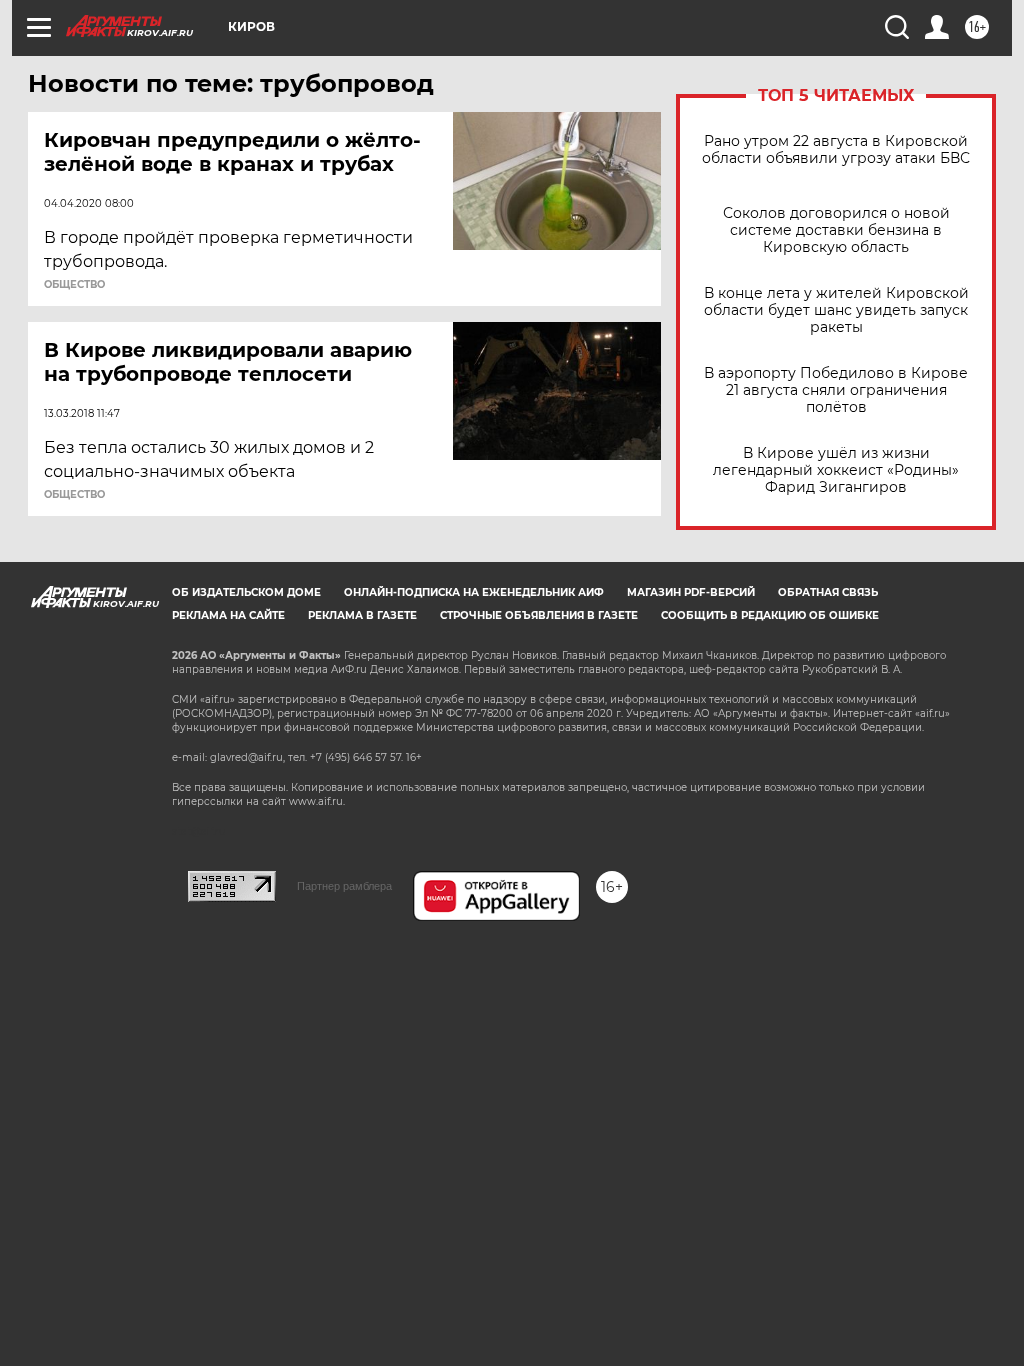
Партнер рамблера (344, 886)
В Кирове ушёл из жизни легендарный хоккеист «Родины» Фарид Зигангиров (836, 470)
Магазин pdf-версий (691, 592)
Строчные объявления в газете (539, 615)
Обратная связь (828, 592)
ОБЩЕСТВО (74, 285)
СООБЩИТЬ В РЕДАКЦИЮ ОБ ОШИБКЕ (770, 615)
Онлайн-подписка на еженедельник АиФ (474, 592)
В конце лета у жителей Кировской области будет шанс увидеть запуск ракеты (836, 310)
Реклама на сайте (228, 615)
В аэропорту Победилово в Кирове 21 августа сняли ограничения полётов (836, 390)
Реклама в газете (362, 615)
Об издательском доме (246, 592)
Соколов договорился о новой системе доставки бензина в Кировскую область (836, 230)
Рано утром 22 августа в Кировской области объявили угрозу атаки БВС (836, 150)
